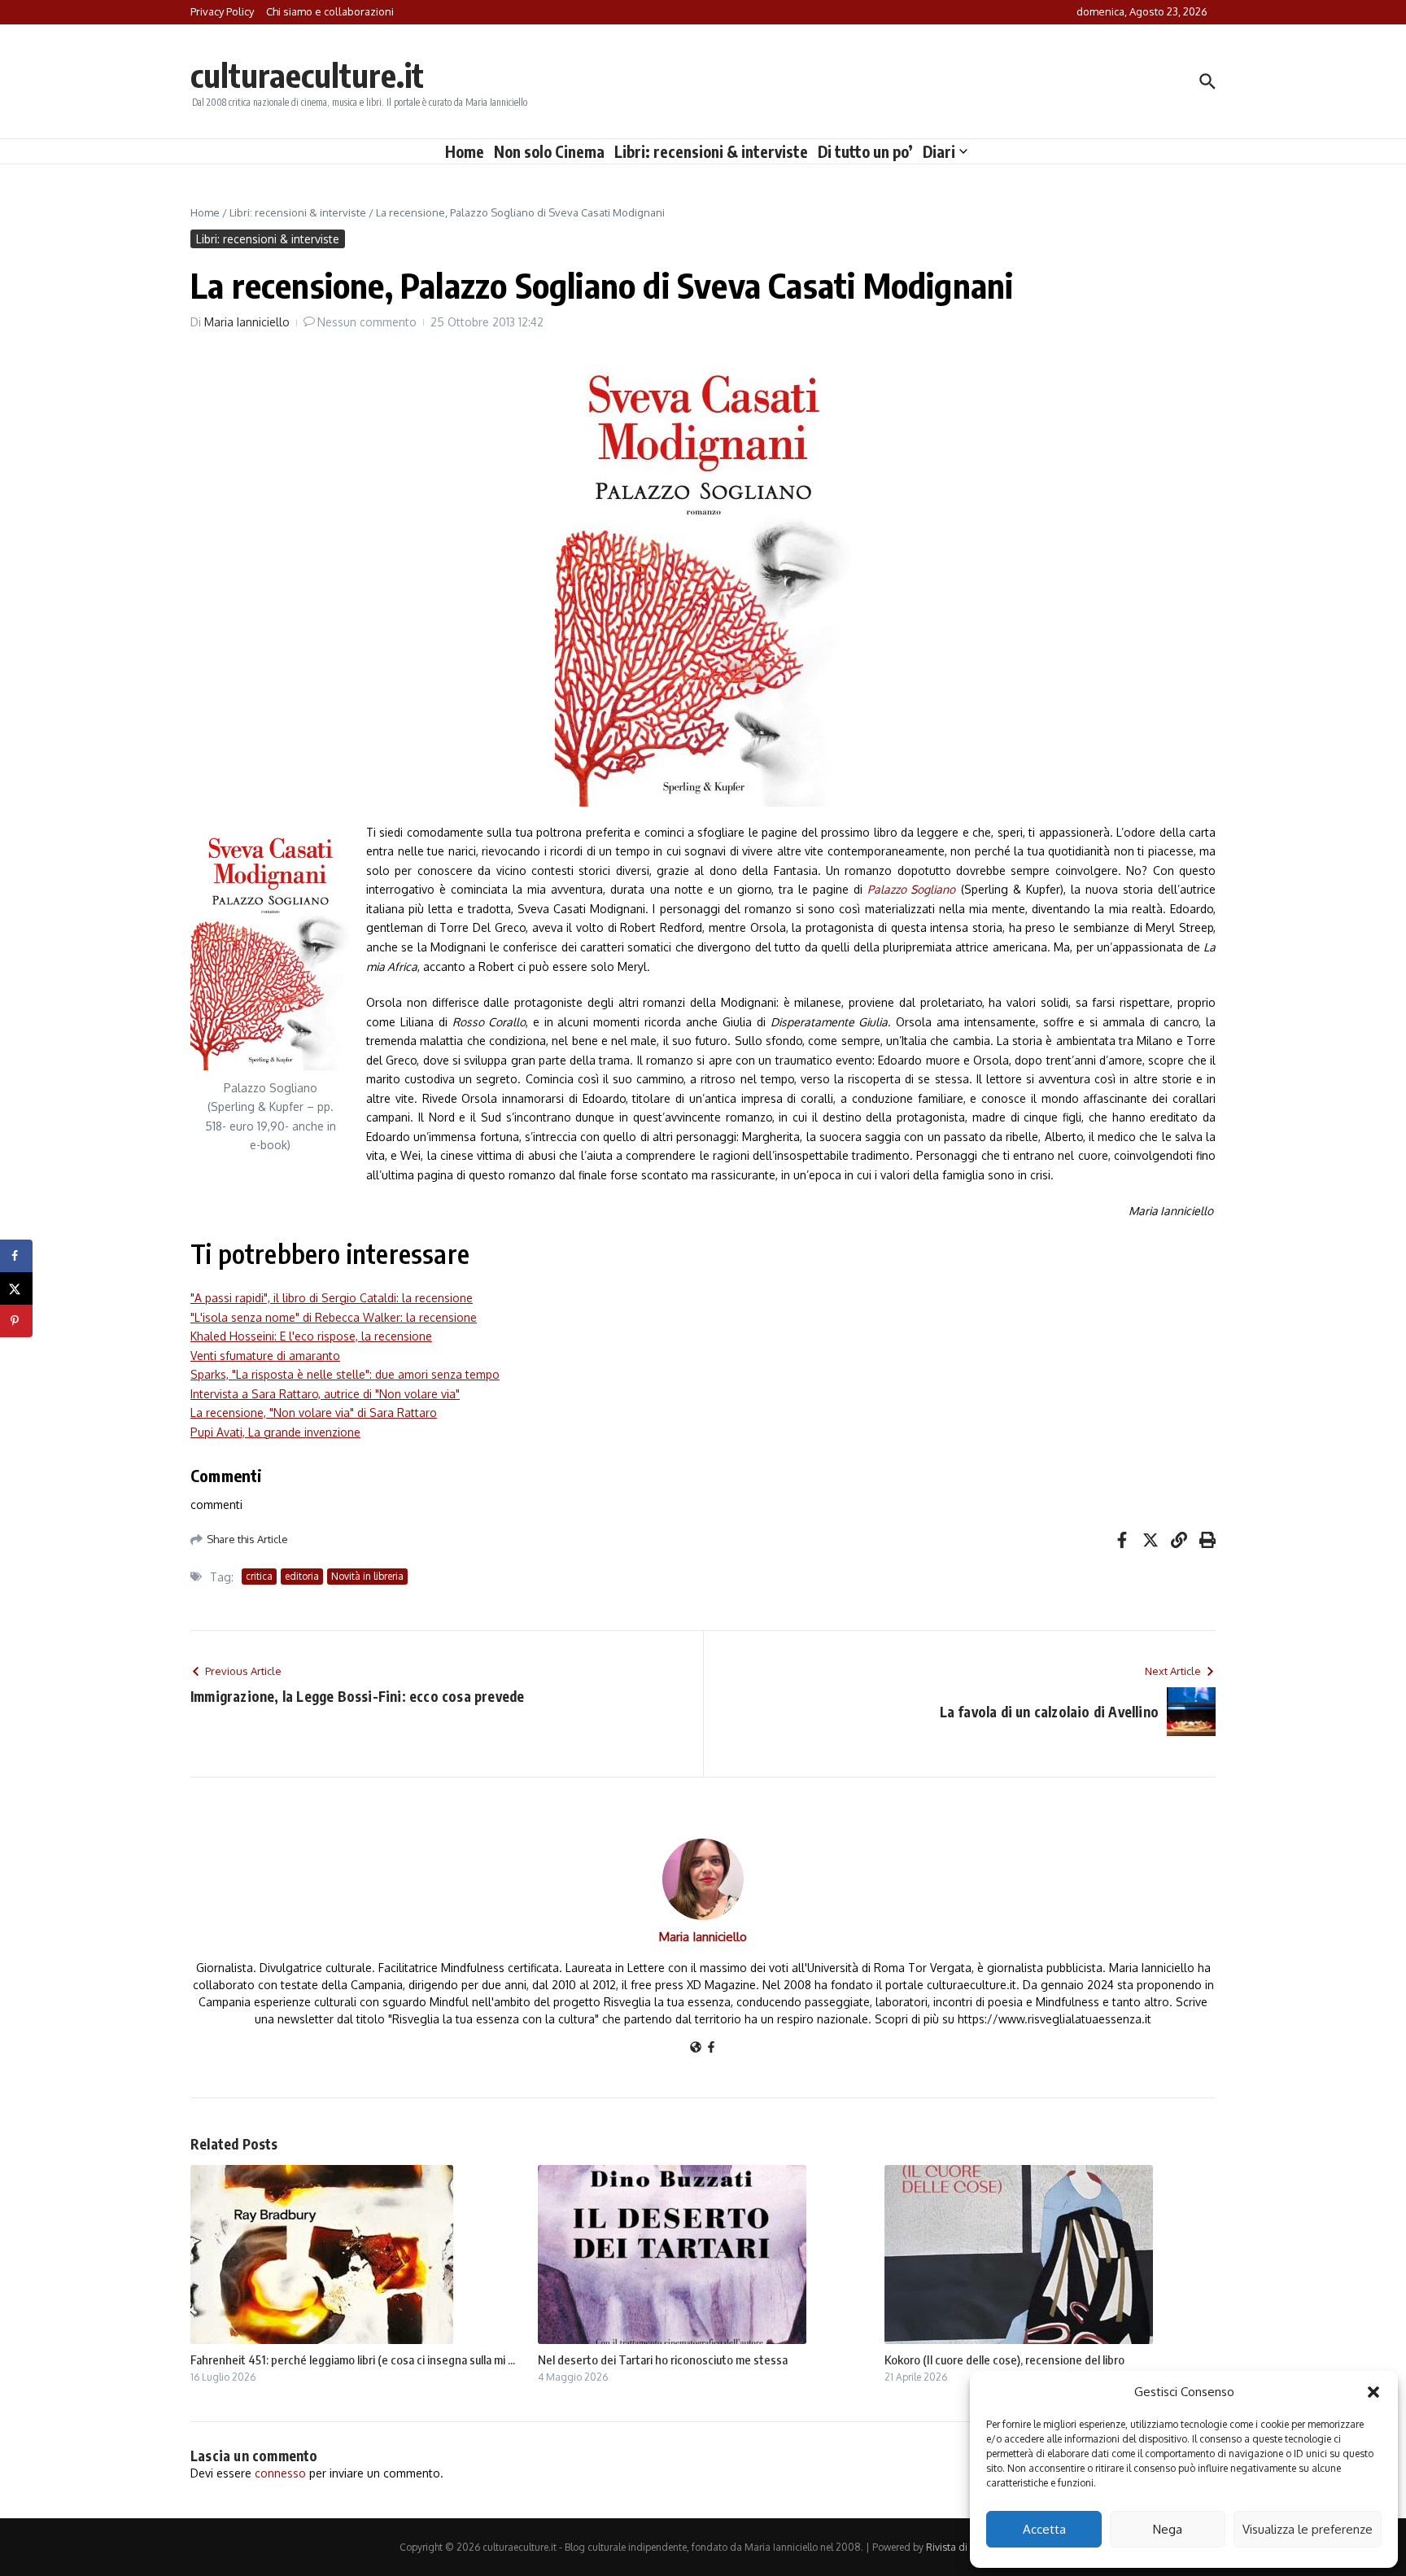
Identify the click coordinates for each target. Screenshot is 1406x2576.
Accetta (1044, 2529)
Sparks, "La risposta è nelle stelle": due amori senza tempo (345, 1374)
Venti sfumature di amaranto (265, 1356)
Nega (1168, 2529)
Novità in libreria (367, 1576)
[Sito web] (696, 2048)
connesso (280, 2473)
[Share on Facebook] (16, 1256)
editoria (302, 1576)
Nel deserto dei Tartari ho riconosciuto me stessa (663, 2360)
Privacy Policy (222, 11)
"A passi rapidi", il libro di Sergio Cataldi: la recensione (332, 1298)
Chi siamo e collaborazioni (330, 11)
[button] (1373, 2392)
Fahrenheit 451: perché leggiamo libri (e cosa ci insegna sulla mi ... (353, 2360)
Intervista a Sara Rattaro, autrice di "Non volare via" (325, 1394)
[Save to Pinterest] (16, 1321)
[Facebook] (711, 2048)
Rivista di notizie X (967, 2547)
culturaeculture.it (307, 75)
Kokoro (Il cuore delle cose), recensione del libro (1004, 2360)
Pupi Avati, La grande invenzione (275, 1432)
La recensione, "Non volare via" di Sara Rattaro (314, 1413)
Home (465, 151)
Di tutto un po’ (865, 151)
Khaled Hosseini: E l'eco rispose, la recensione (311, 1336)
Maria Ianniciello (247, 322)
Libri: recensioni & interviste (711, 151)
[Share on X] (16, 1288)
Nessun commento (367, 322)
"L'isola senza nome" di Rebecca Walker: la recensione (334, 1317)
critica (259, 1576)
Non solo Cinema (549, 151)
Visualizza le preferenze (1308, 2529)
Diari (939, 151)
